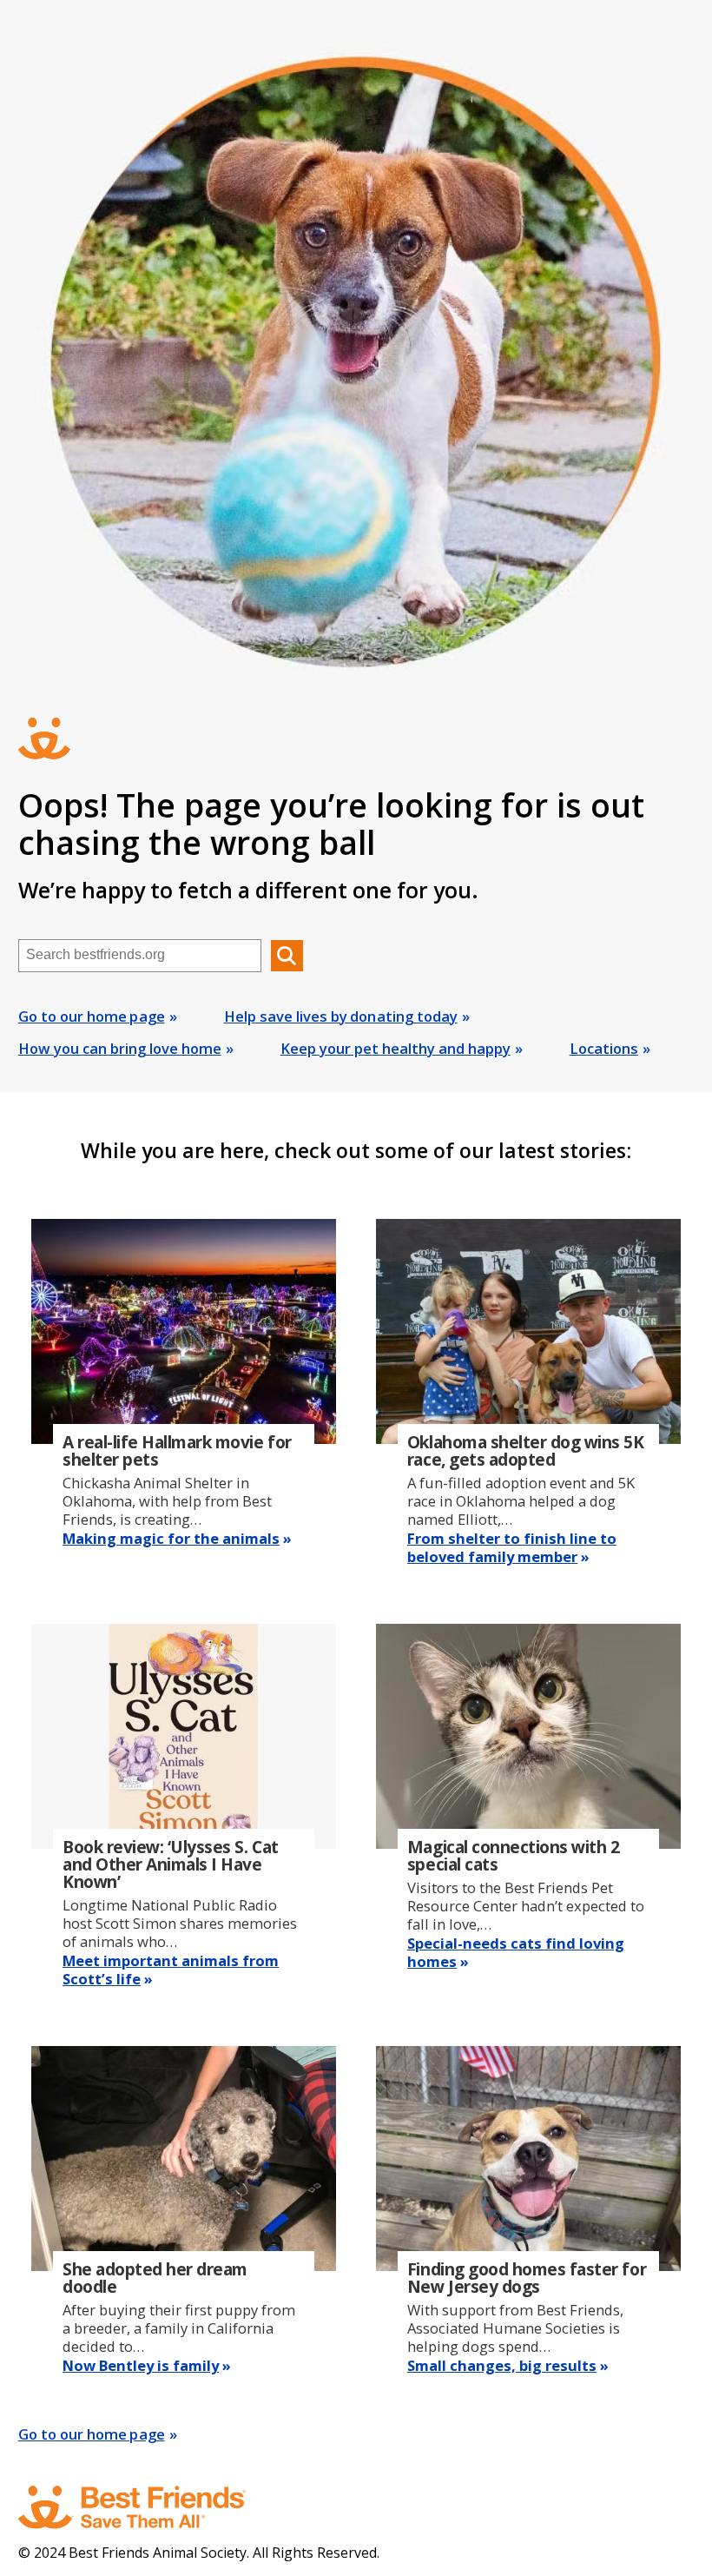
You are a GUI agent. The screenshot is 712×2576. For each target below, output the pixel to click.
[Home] (148, 2507)
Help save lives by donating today (341, 1016)
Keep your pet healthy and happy (396, 1048)
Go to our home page (92, 1016)
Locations (604, 1048)
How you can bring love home (120, 1048)
